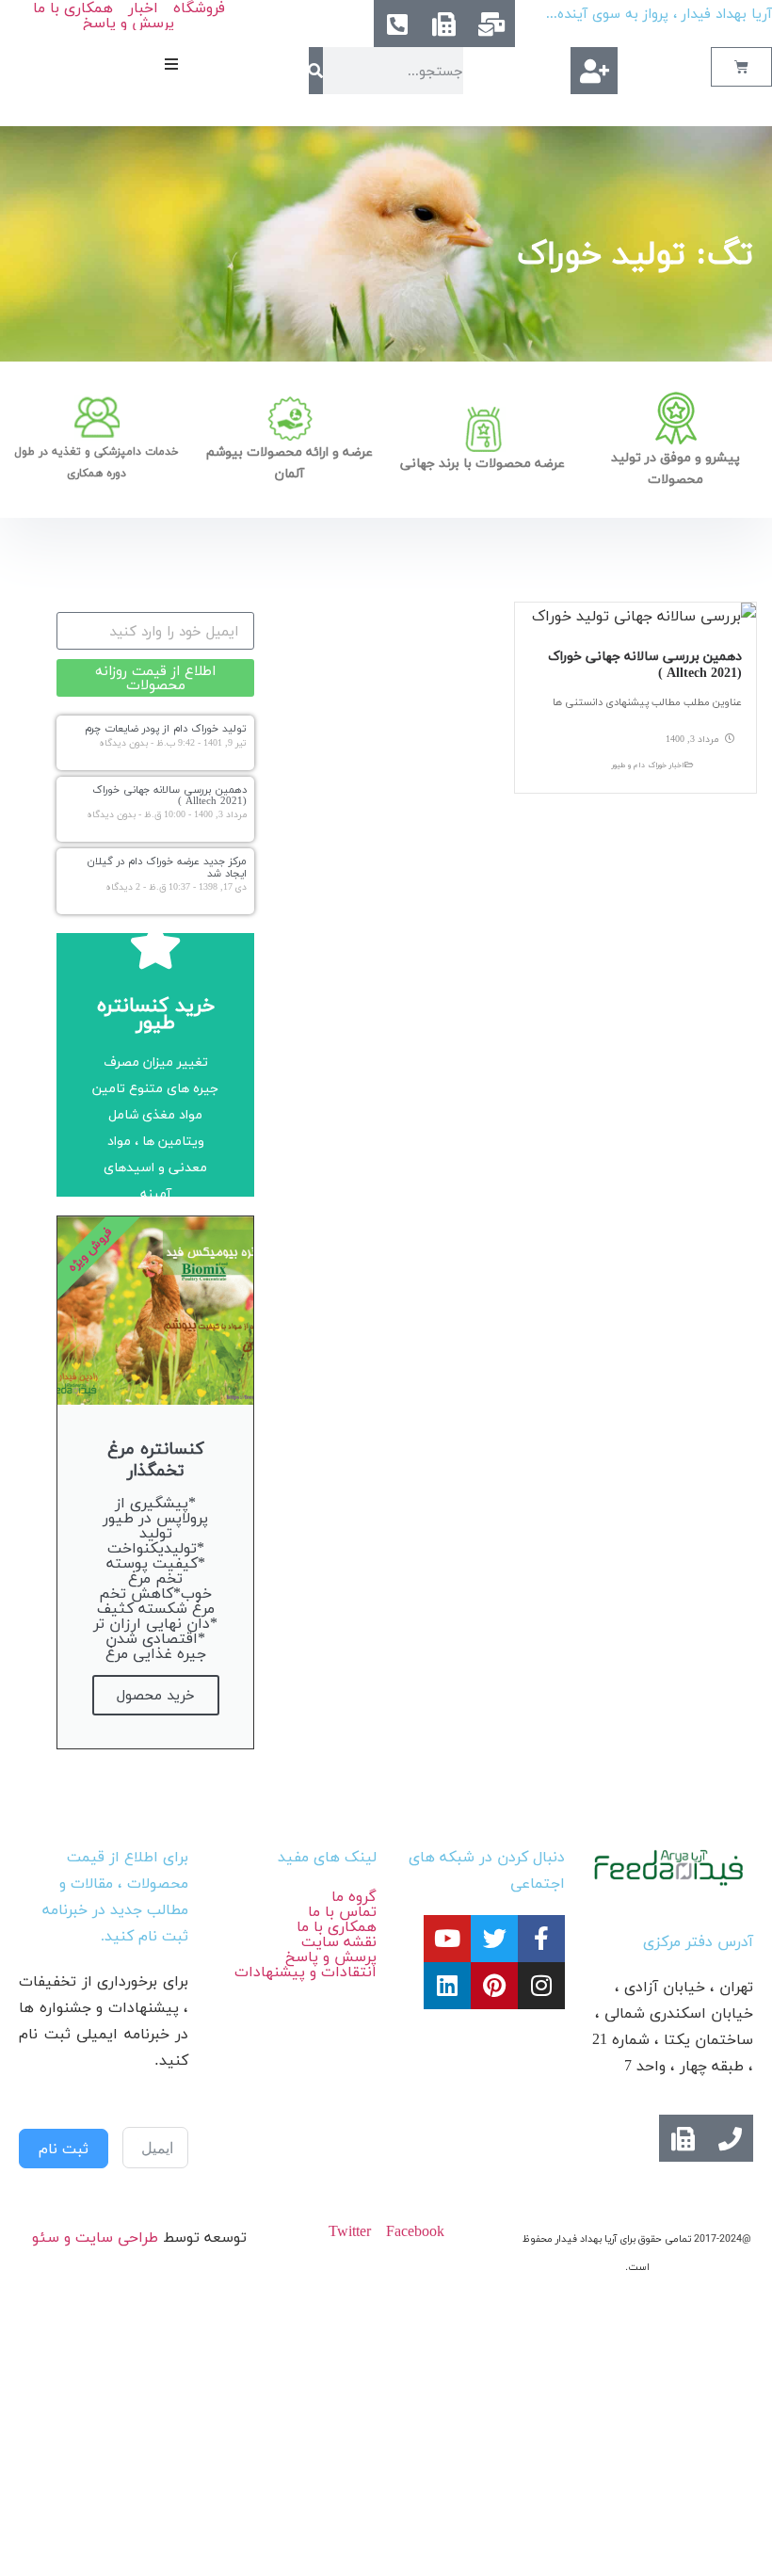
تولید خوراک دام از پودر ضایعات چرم (166, 728)
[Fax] (444, 24)
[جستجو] (316, 71)
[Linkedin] (447, 1986)
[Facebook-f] (541, 1939)
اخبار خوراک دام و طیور (648, 765)
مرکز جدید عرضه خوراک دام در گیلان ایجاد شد (167, 867)
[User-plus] (594, 71)
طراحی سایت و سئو (95, 2237)
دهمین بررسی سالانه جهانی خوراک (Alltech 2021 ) (645, 664)
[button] (171, 64)
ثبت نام (64, 2149)
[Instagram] (541, 1986)
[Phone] (730, 2138)
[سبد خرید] (741, 67)
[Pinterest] (494, 1986)
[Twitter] (494, 1939)
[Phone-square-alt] (397, 24)
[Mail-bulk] (491, 24)
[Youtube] (447, 1939)
